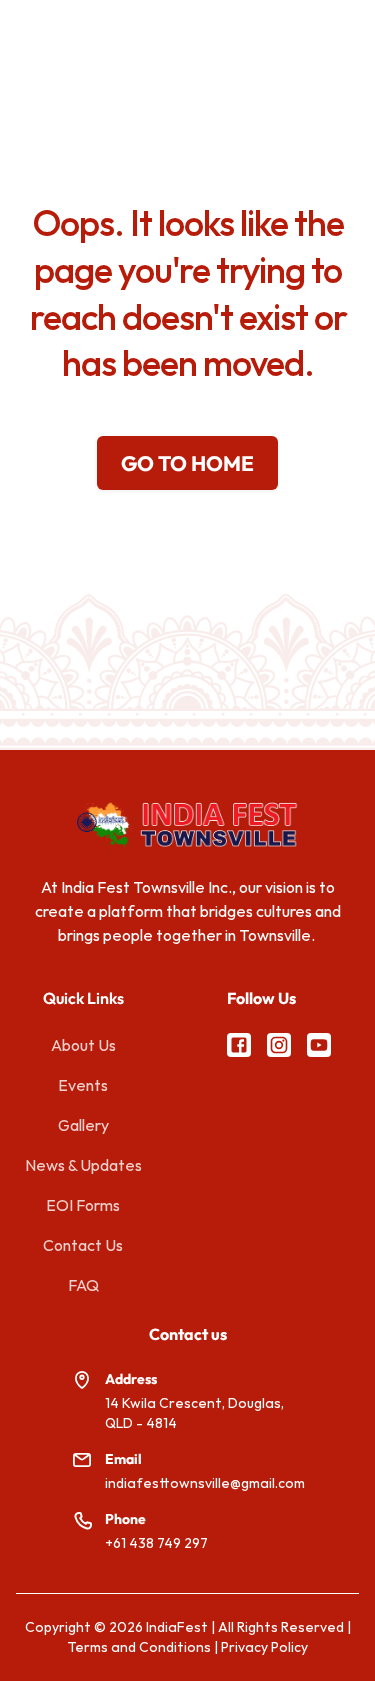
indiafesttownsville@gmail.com (205, 1483)
